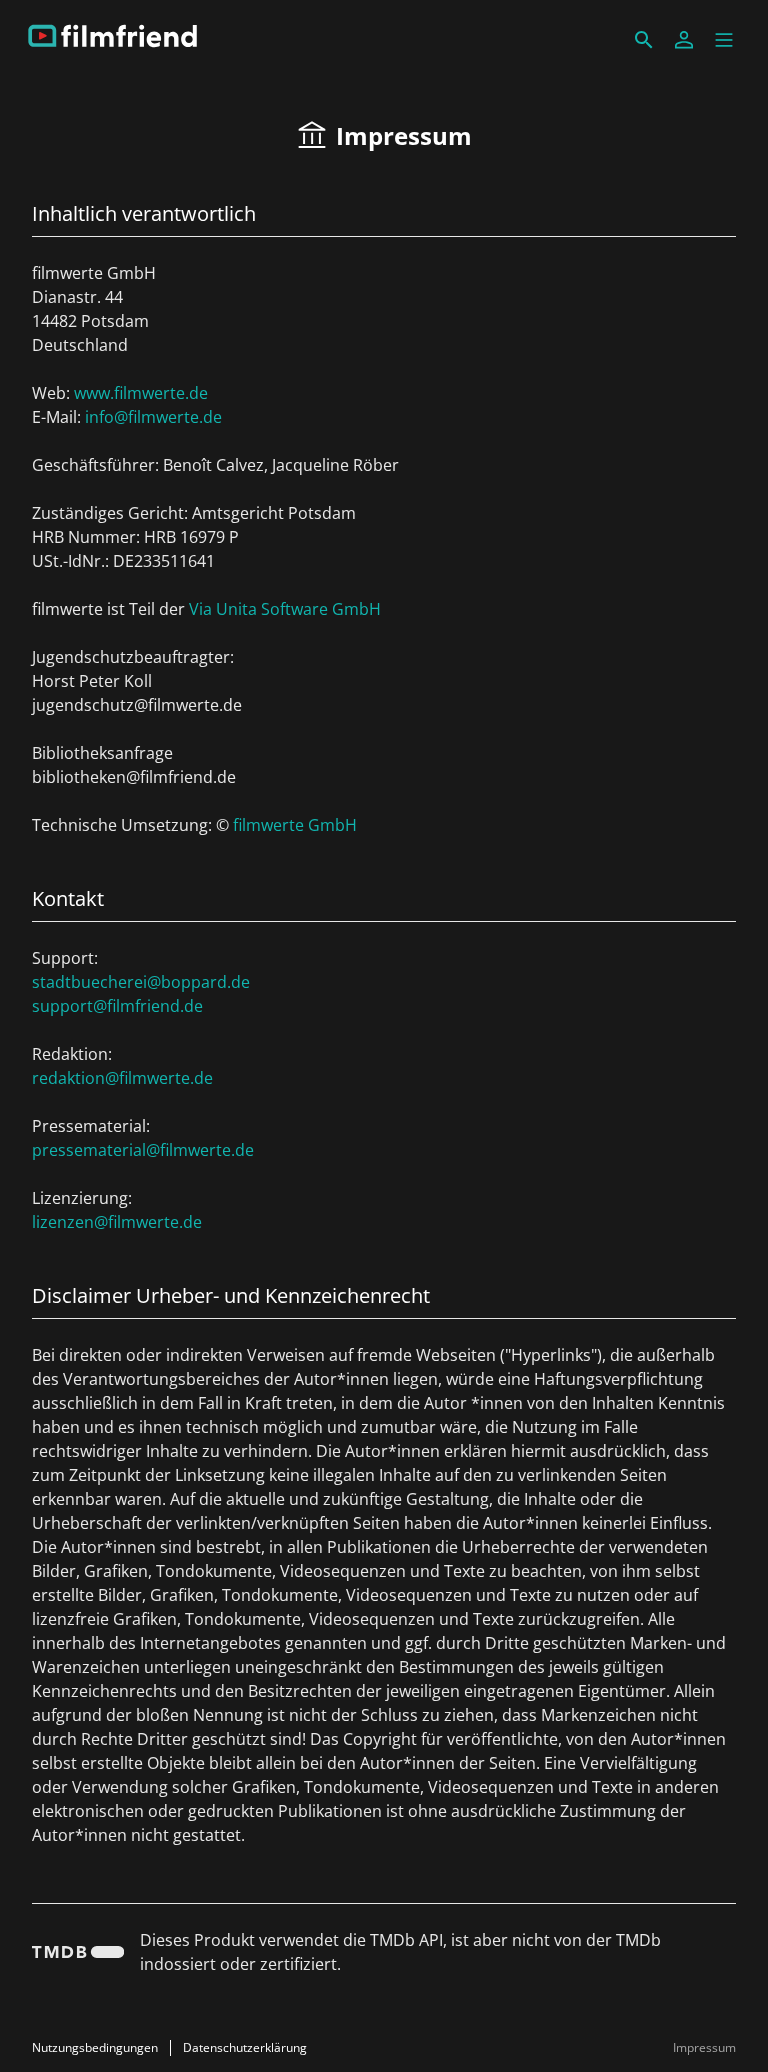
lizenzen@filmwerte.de (117, 1222)
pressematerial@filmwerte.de (143, 1150)
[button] (724, 40)
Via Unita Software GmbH (285, 609)
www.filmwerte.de (141, 393)
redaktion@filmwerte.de (122, 1078)
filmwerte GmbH (295, 825)
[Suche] (644, 40)
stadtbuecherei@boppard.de (141, 982)
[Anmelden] (684, 40)
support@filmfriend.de (117, 1006)
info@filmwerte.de (153, 417)
